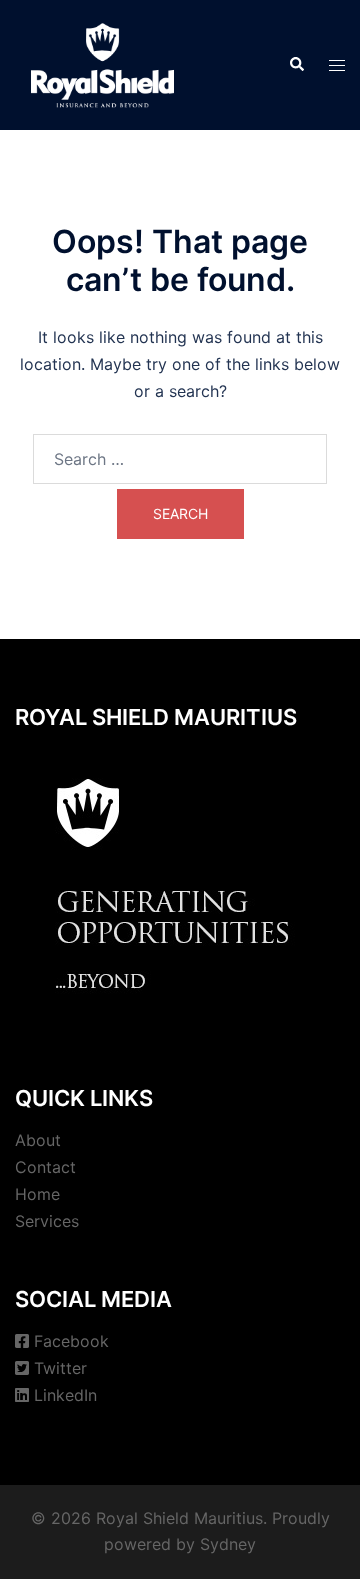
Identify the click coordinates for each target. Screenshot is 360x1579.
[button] (296, 65)
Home (37, 1194)
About (38, 1140)
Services (47, 1221)
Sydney (228, 1544)
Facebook (71, 1341)
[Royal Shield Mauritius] (102, 63)
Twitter (60, 1368)
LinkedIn (65, 1395)
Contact (45, 1167)
